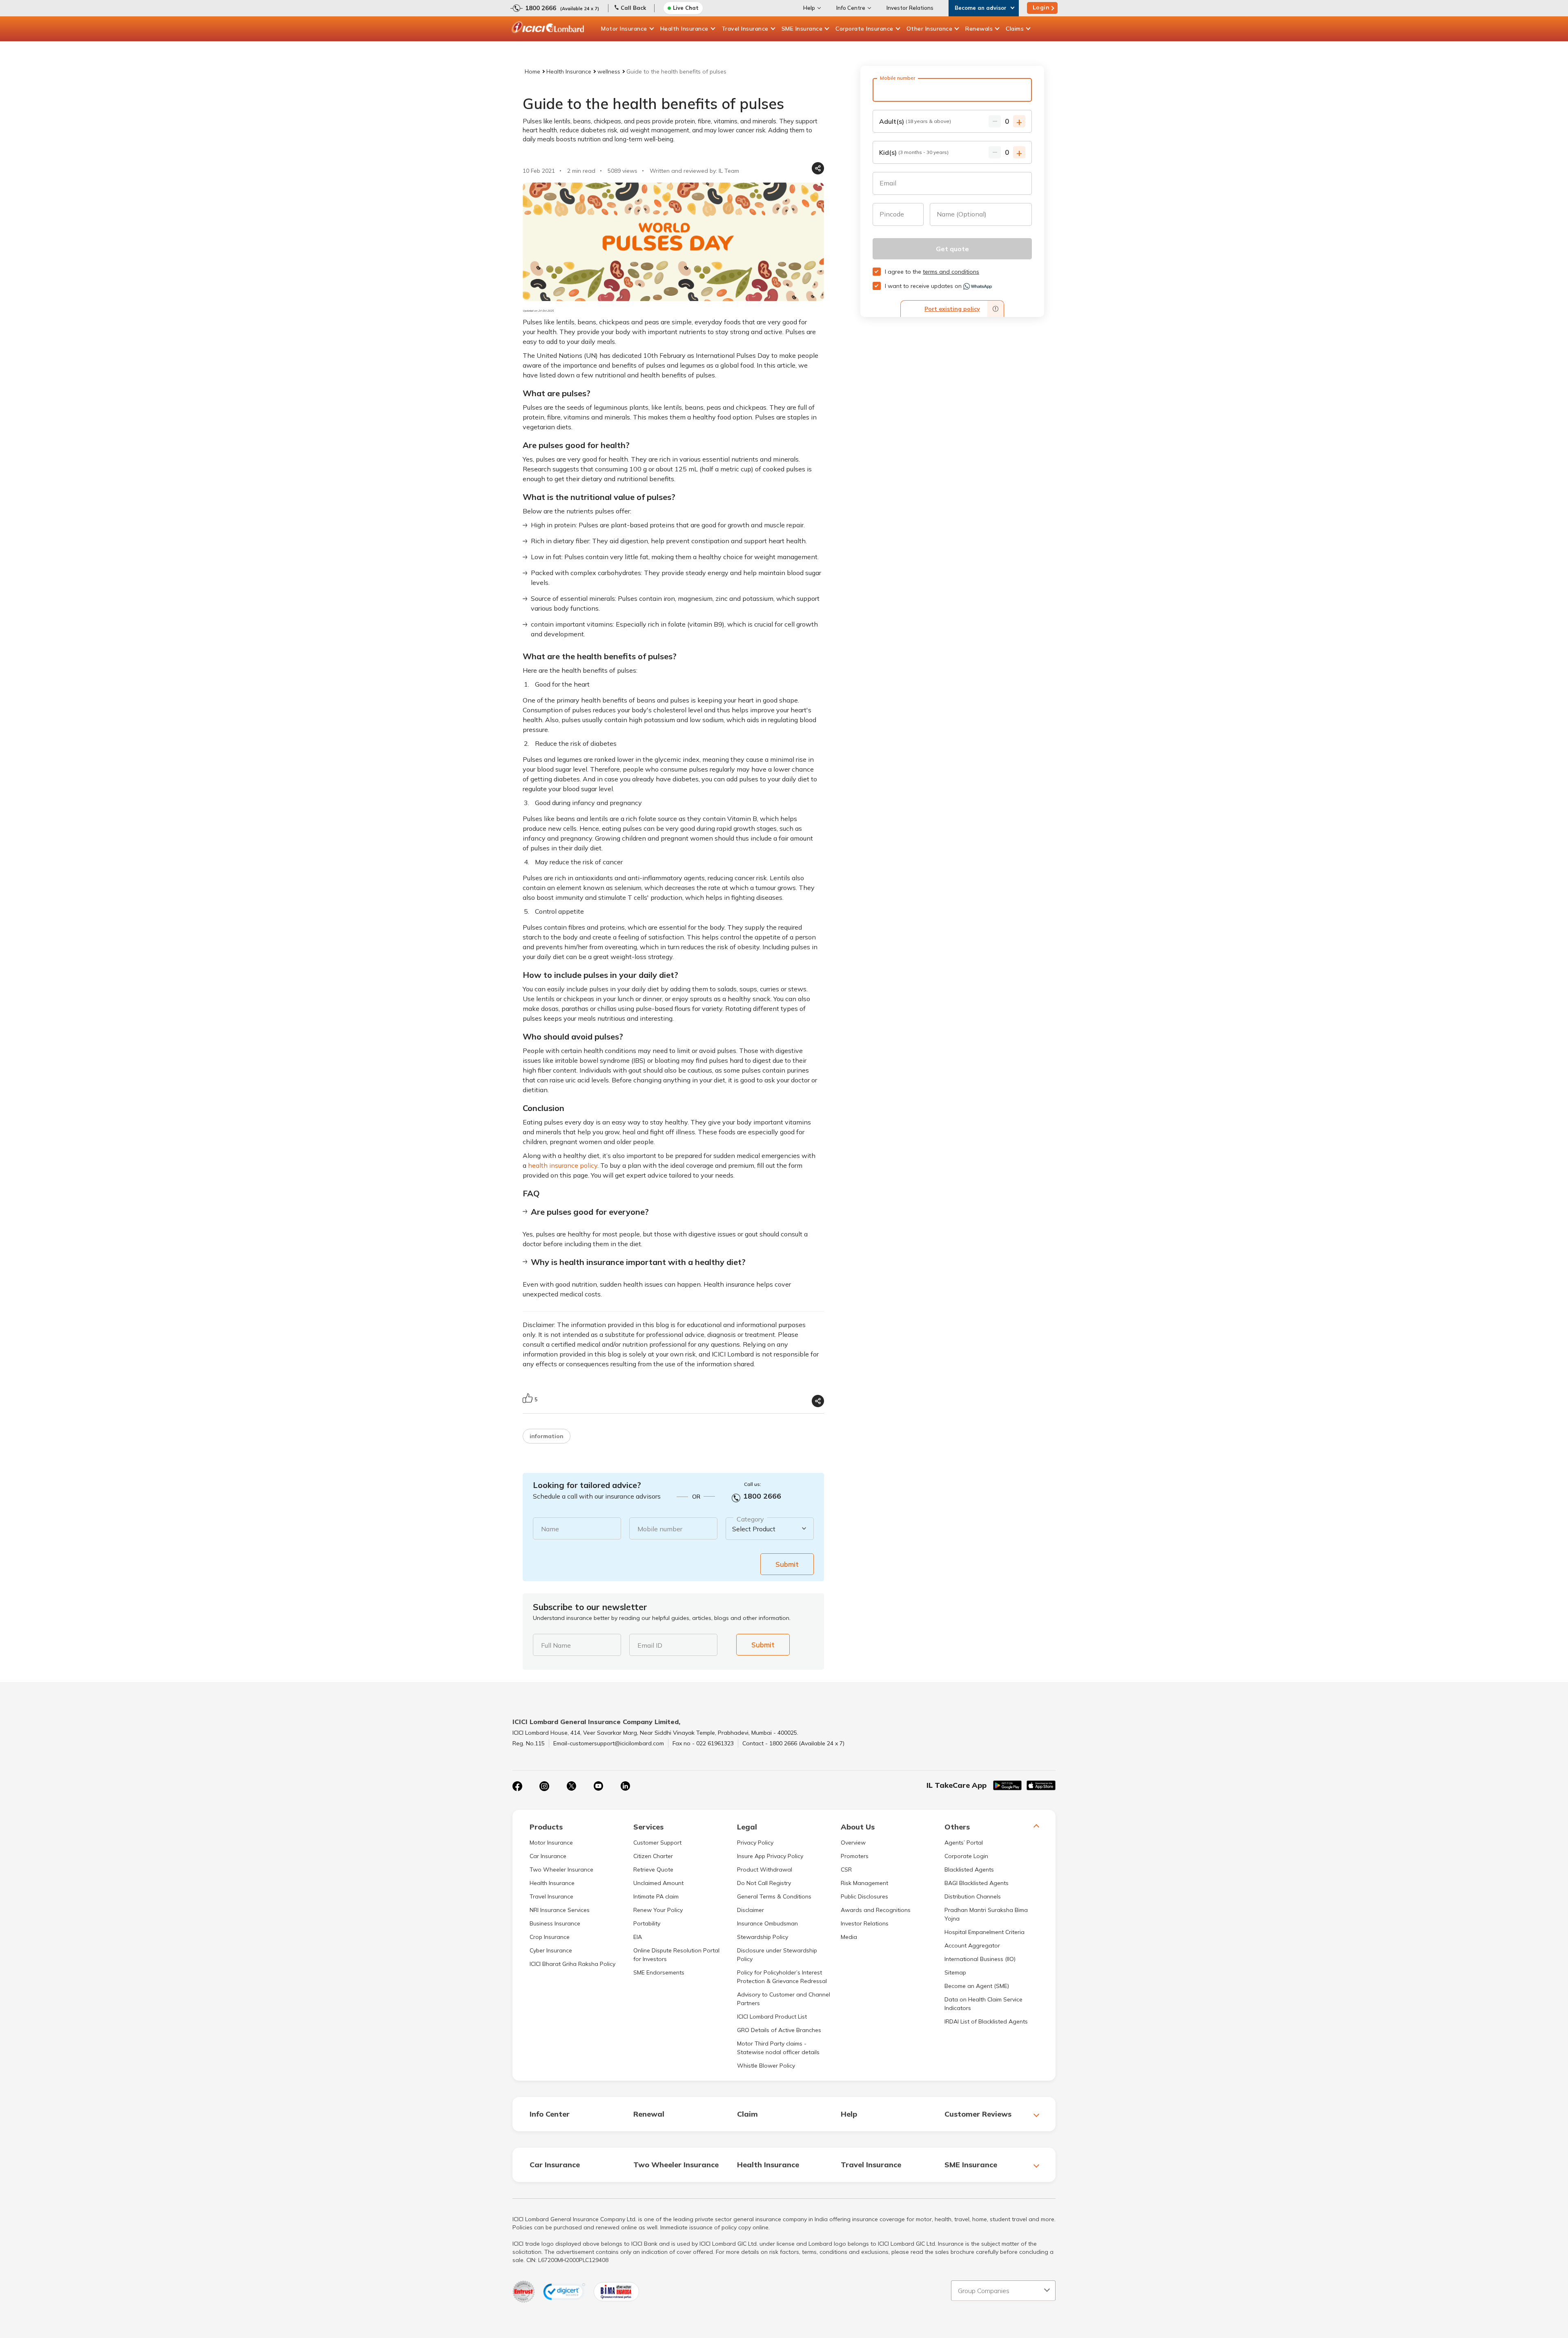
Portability (647, 1923)
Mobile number (660, 1529)
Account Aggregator (972, 1945)
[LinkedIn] (625, 1786)
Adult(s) (915, 121)
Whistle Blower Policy (766, 2066)
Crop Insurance (550, 1937)
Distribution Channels (973, 1896)
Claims (1015, 29)
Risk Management (864, 1883)
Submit (787, 1564)
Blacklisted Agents (969, 1870)
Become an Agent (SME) (977, 1986)
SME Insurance (802, 29)
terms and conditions (951, 272)
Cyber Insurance (551, 1950)
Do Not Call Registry (764, 1883)
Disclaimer (751, 1910)
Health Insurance (684, 29)
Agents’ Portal (964, 1843)
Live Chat (686, 8)
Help (809, 8)
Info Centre (851, 8)
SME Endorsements (659, 1972)
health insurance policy (563, 1165)
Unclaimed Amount (658, 1883)
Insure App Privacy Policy (770, 1856)
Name (550, 1529)
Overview (853, 1843)
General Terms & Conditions (774, 1896)
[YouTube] (598, 1786)
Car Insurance (548, 1856)
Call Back (633, 8)
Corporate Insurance (864, 29)
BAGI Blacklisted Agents (977, 1883)
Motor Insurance (624, 29)
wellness (609, 71)
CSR (846, 1870)
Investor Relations (910, 8)
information (547, 1436)
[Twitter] (571, 1786)
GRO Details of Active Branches (779, 2030)
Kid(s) (914, 152)
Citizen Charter (653, 1856)
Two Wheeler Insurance (561, 1870)
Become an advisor (981, 8)
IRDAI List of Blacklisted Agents (986, 2021)
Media (849, 1937)
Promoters (855, 1856)
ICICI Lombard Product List (772, 2017)
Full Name (556, 1645)
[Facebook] (517, 1786)
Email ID (650, 1645)
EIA (638, 1937)
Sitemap (955, 1972)
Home (532, 71)
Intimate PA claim (656, 1896)
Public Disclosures (864, 1896)
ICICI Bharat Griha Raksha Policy (572, 1964)
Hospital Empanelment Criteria (984, 1932)
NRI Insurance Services (560, 1910)
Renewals (979, 29)
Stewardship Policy (763, 1937)
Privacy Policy (755, 1843)
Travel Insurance (745, 29)
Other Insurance (930, 29)
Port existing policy (952, 309)
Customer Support (657, 1843)
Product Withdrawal (765, 1870)
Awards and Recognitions (876, 1910)
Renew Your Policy (658, 1910)
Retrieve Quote (653, 1870)
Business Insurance (555, 1923)
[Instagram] (544, 1786)
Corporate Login (966, 1856)
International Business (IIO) (980, 1959)
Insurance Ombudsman (767, 1923)
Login (1041, 7)
